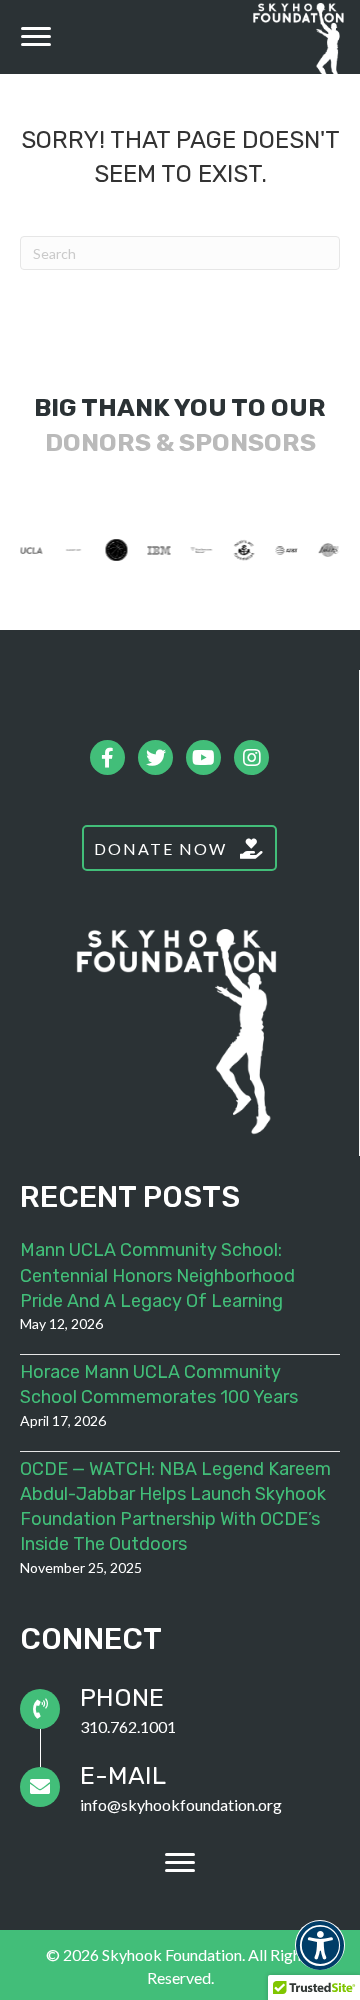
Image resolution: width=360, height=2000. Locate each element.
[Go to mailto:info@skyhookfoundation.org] (180, 1787)
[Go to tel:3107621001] (180, 1709)
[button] (36, 37)
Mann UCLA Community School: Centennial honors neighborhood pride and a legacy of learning (157, 1275)
